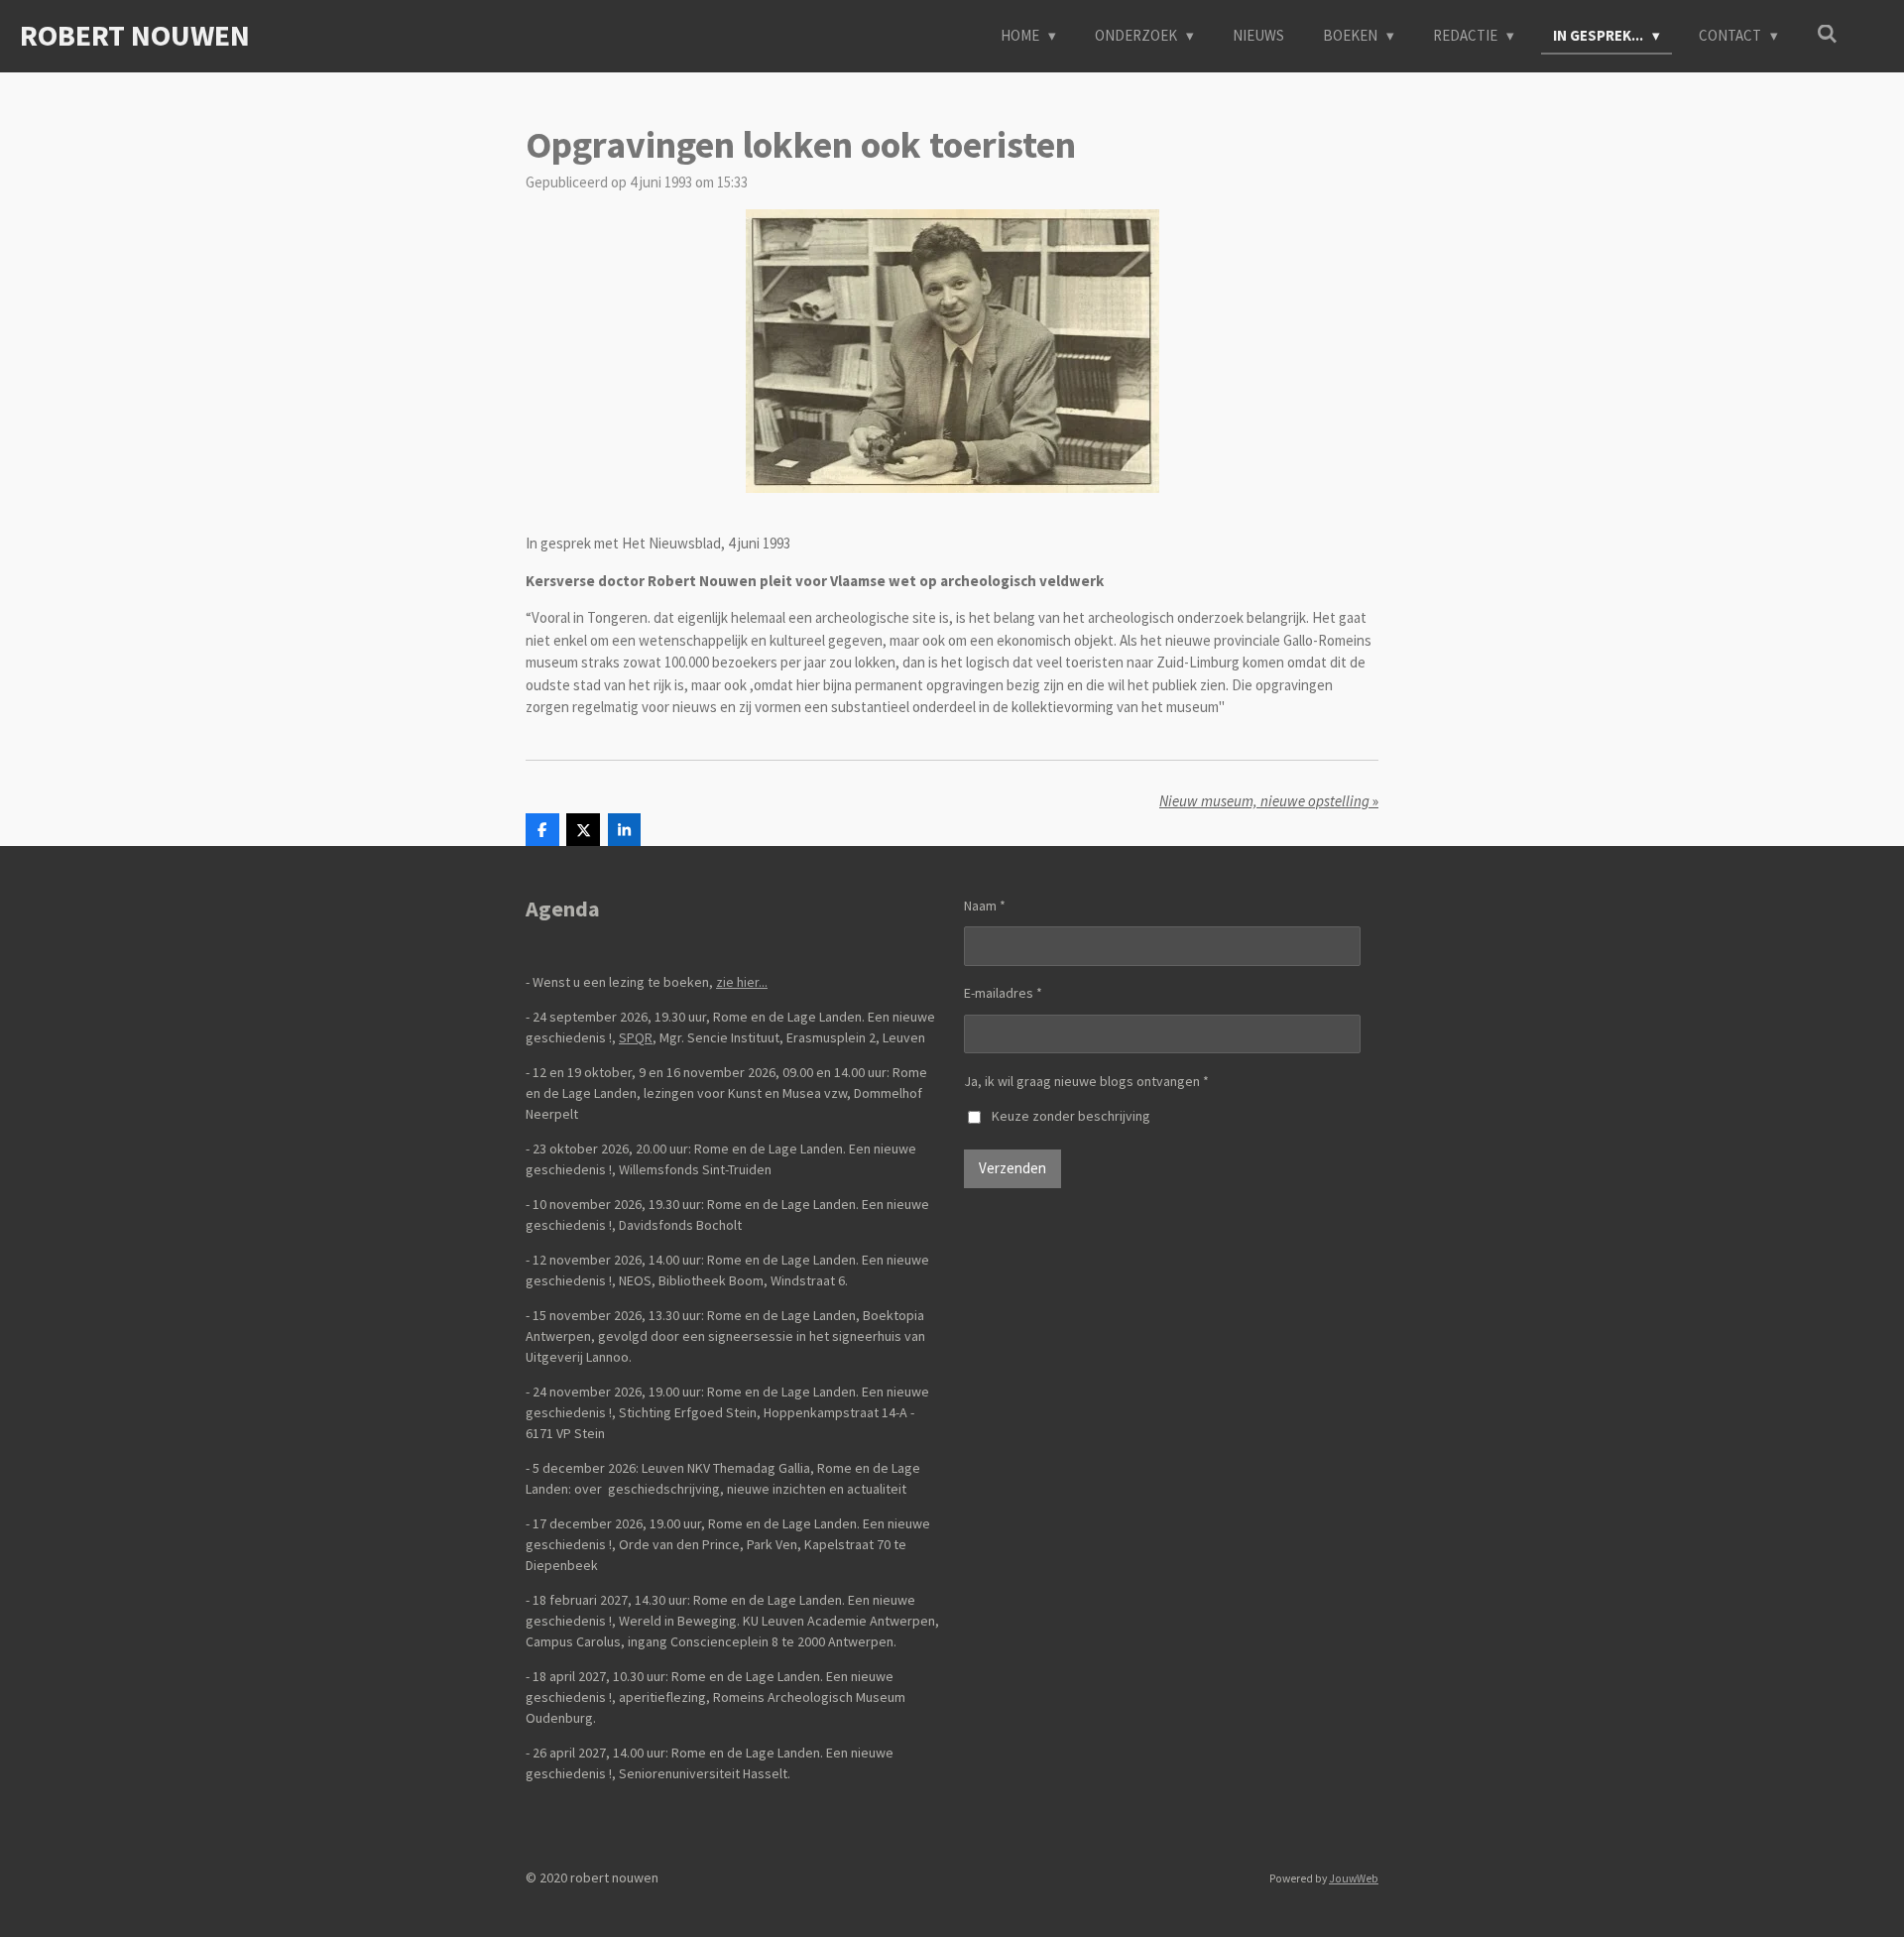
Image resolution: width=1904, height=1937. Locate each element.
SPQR (636, 1037)
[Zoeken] (1827, 34)
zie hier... (742, 982)
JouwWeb (1354, 1878)
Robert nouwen (135, 35)
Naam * (985, 906)
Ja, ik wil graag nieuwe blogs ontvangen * (1086, 1081)
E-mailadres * (1003, 993)
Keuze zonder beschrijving (1071, 1116)
